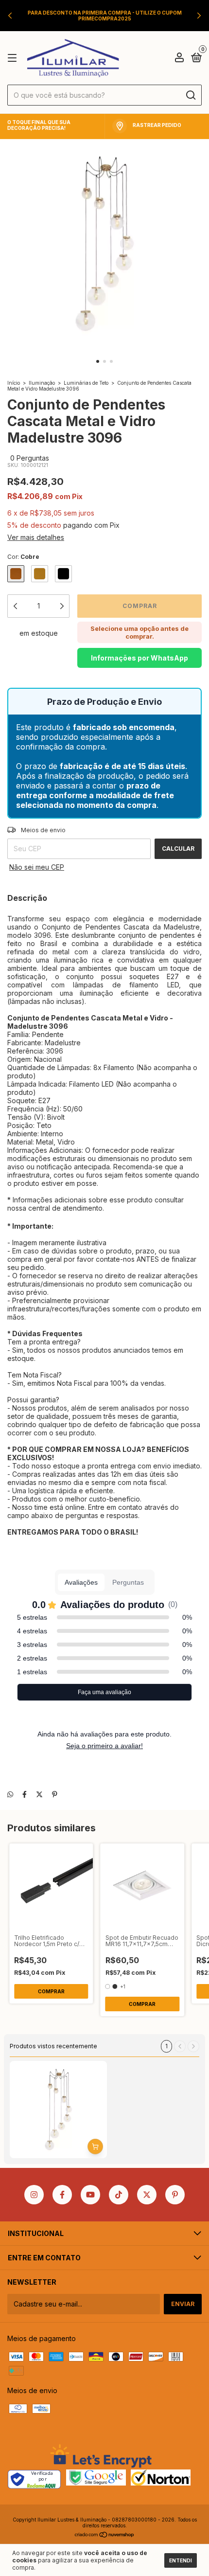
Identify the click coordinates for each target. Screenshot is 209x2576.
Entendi (181, 2560)
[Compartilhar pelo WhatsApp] (10, 1794)
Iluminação (42, 383)
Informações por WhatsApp (139, 658)
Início (14, 383)
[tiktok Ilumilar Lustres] (119, 2195)
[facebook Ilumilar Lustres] (62, 2195)
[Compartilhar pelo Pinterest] (55, 1794)
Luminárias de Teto (86, 383)
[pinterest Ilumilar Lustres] (175, 2195)
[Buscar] (190, 95)
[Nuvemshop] (105, 2535)
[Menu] (14, 58)
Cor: (23, 557)
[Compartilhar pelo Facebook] (25, 1794)
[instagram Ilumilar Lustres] (34, 2195)
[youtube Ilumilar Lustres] (90, 2195)
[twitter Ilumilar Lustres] (147, 2195)
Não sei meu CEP (37, 867)
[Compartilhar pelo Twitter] (39, 1794)
